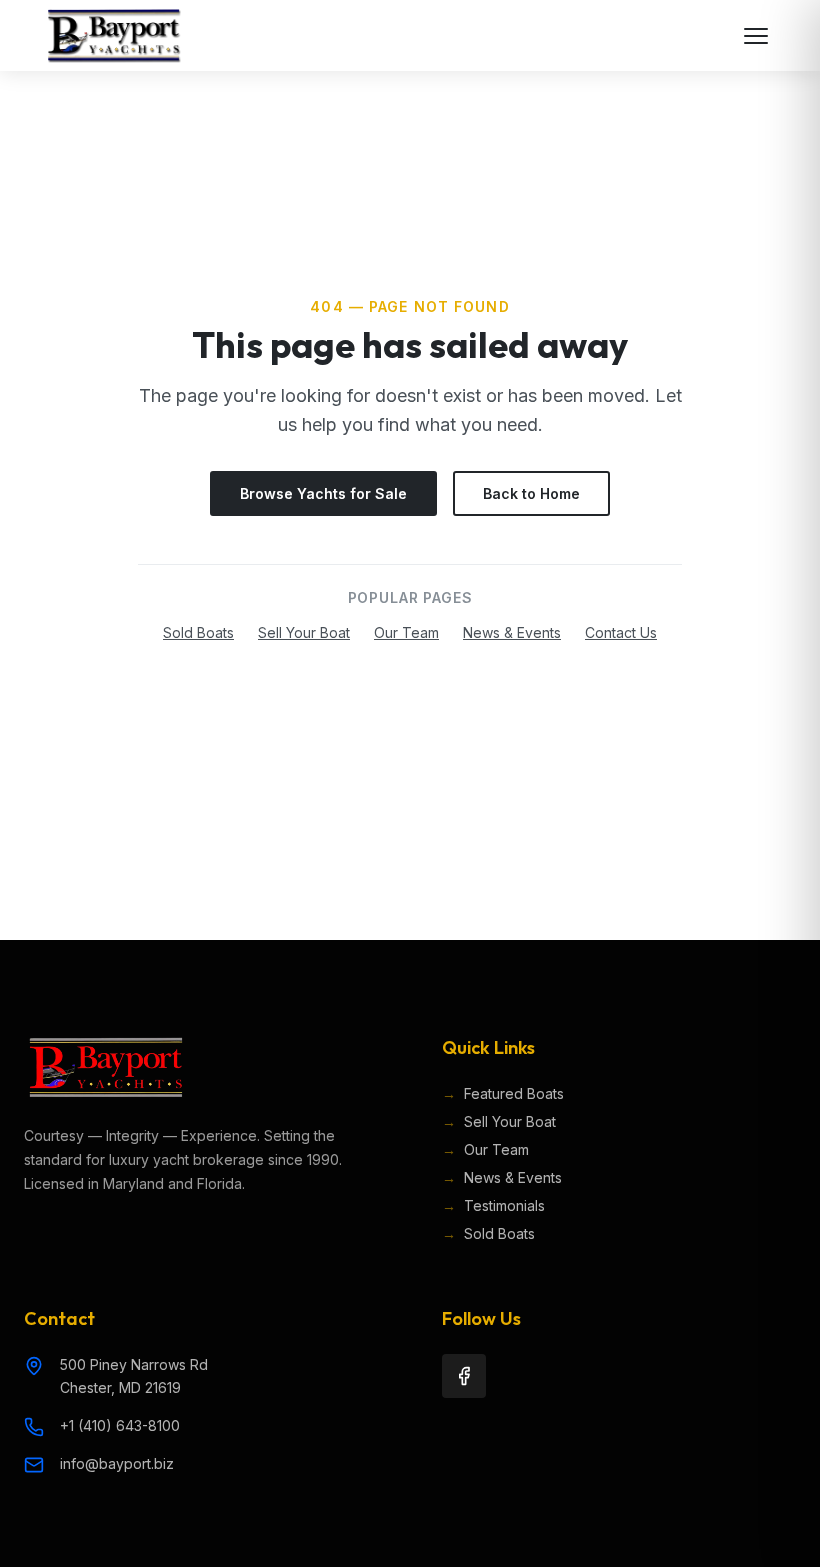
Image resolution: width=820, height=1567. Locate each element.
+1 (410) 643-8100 (120, 1425)
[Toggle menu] (756, 36)
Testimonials (493, 1205)
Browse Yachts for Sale (323, 493)
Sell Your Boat (304, 632)
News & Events (512, 632)
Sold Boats (198, 632)
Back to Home (531, 493)
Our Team (406, 632)
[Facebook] (464, 1376)
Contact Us (621, 632)
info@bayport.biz (117, 1463)
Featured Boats (503, 1093)
